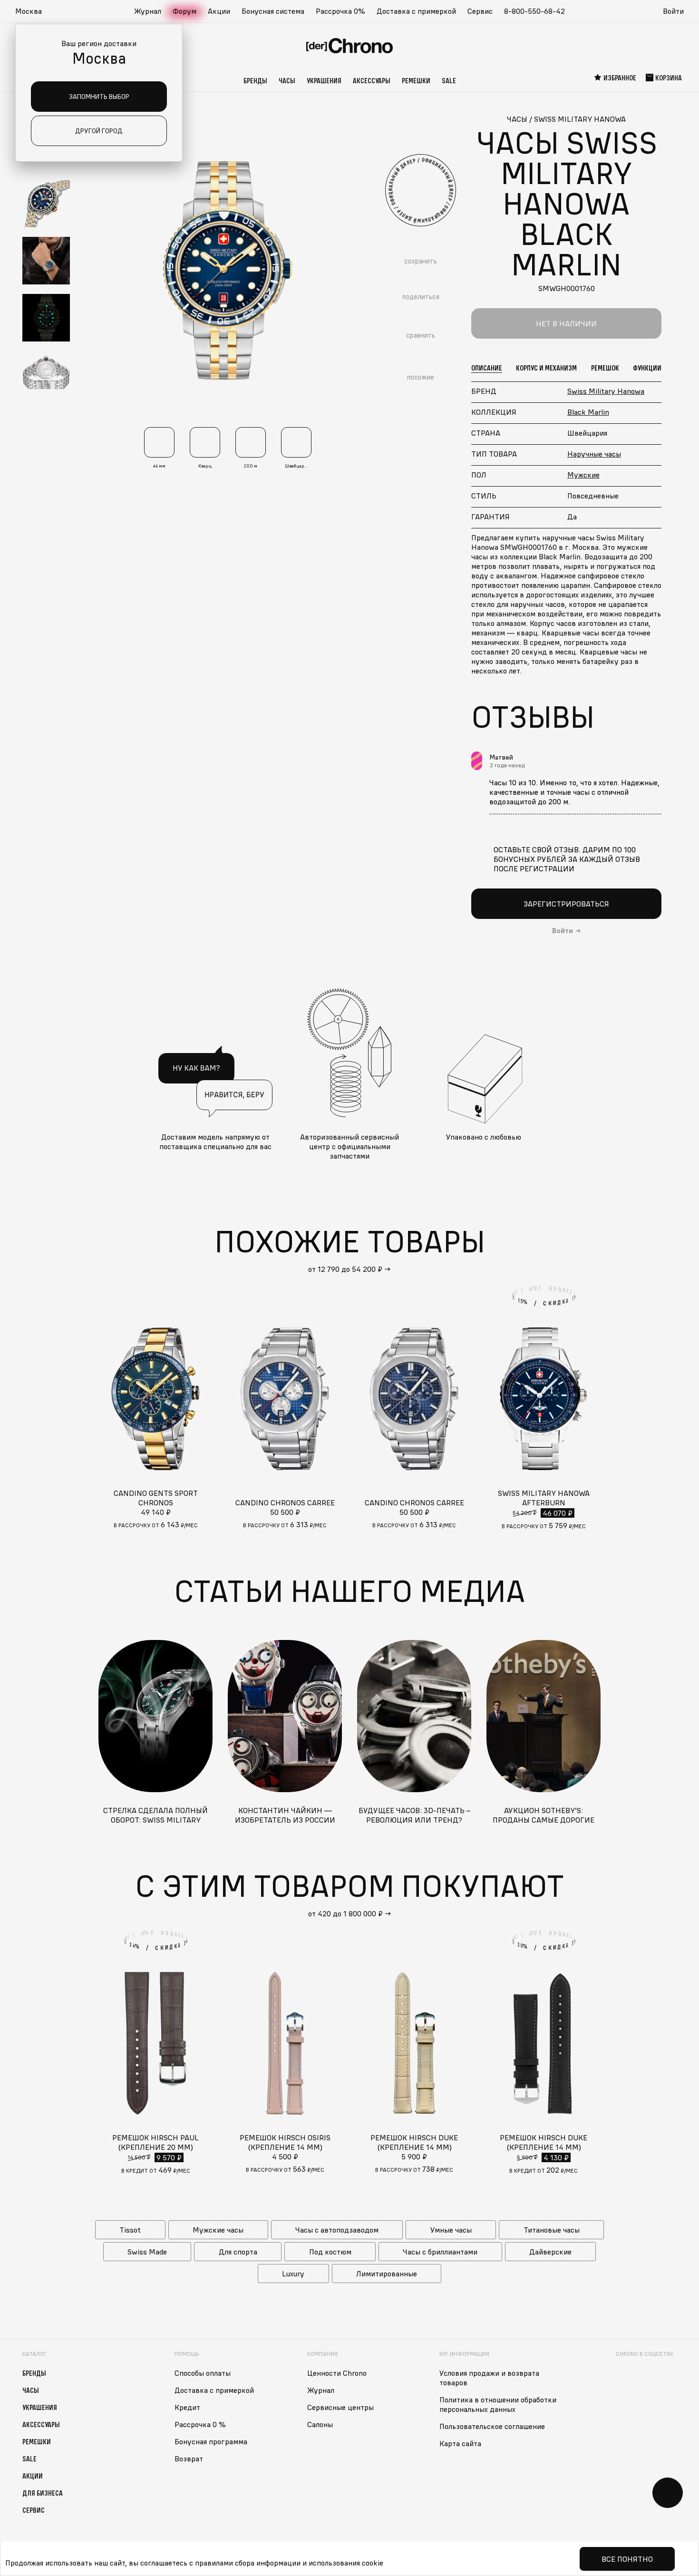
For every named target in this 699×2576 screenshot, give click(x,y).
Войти (673, 11)
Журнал (148, 11)
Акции (219, 11)
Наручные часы (594, 454)
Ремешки (416, 80)
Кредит (187, 2407)
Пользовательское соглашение (492, 2426)
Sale (449, 80)
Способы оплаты (203, 2373)
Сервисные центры (340, 2407)
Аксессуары (372, 80)
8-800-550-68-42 (534, 11)
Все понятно (627, 2559)
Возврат (189, 2459)
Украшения (324, 80)
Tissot (130, 2230)
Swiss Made (147, 2252)
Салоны (320, 2424)
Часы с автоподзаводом (337, 2230)
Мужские (583, 475)
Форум (184, 11)
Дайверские (550, 2252)
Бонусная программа (211, 2441)
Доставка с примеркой (416, 11)
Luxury (293, 2274)
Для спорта (238, 2252)
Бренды (255, 80)
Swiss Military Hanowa (606, 391)
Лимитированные (387, 2274)
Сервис (480, 11)
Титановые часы (552, 2230)
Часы (287, 80)
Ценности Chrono (337, 2373)
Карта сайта (460, 2443)
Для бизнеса (43, 2493)
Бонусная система (273, 11)
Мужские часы (218, 2230)
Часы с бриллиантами (440, 2252)
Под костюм (330, 2252)
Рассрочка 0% (340, 11)
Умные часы (451, 2230)
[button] (33, 11)
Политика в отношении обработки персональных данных (498, 2404)
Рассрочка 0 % (200, 2424)
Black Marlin (588, 412)
